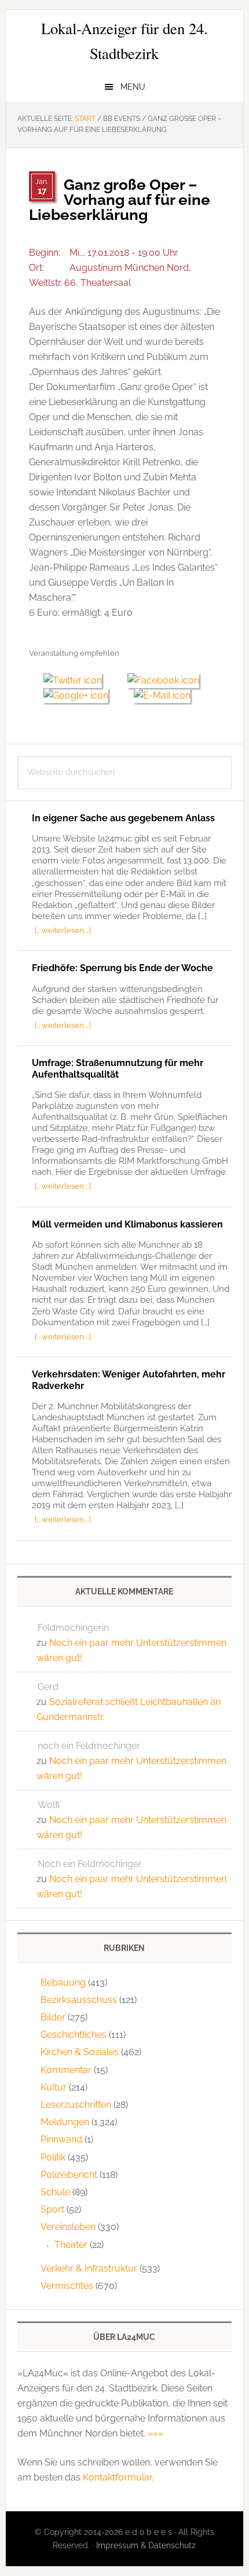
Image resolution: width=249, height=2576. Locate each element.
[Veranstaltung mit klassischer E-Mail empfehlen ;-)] (162, 694)
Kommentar (66, 2070)
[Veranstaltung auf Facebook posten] (168, 680)
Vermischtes (67, 2286)
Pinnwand (61, 2139)
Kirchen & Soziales (80, 2052)
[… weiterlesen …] (63, 930)
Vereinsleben (68, 2227)
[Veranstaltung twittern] (78, 680)
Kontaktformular (117, 2477)
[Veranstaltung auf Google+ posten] (81, 695)
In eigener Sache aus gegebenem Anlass (123, 818)
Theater (71, 2245)
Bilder (53, 2017)
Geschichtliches (74, 2035)
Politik (53, 2157)
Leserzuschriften (76, 2105)
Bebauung (63, 1982)
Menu (133, 87)
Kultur (54, 2087)
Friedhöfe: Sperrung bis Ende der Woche (122, 968)
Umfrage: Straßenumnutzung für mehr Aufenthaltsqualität (118, 1068)
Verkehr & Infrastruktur (89, 2268)
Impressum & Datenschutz (146, 2545)
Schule (55, 2192)
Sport (52, 2209)
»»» (155, 2433)
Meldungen (65, 2122)
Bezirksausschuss (79, 2000)
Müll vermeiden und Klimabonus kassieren (127, 1224)
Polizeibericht (69, 2175)
